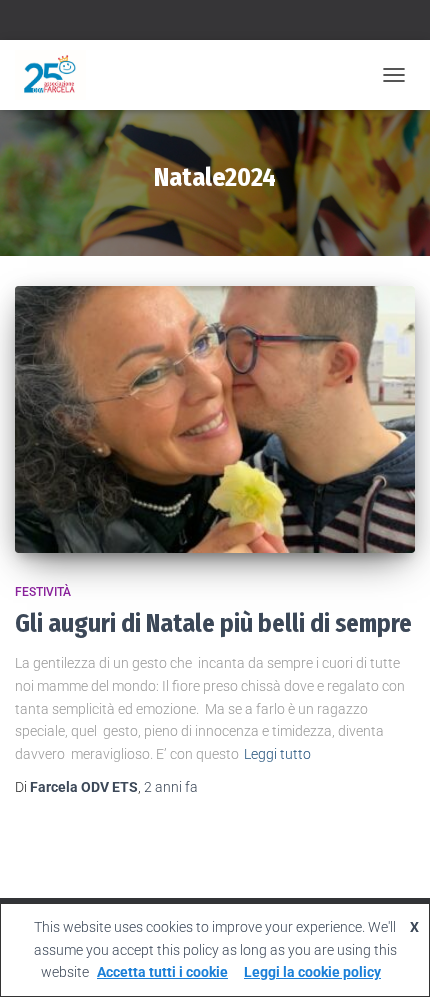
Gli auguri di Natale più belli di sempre (213, 624)
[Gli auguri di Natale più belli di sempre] (215, 419)
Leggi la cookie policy (312, 972)
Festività (43, 592)
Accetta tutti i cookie (162, 972)
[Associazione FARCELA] (58, 75)
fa (171, 787)
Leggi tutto (277, 754)
